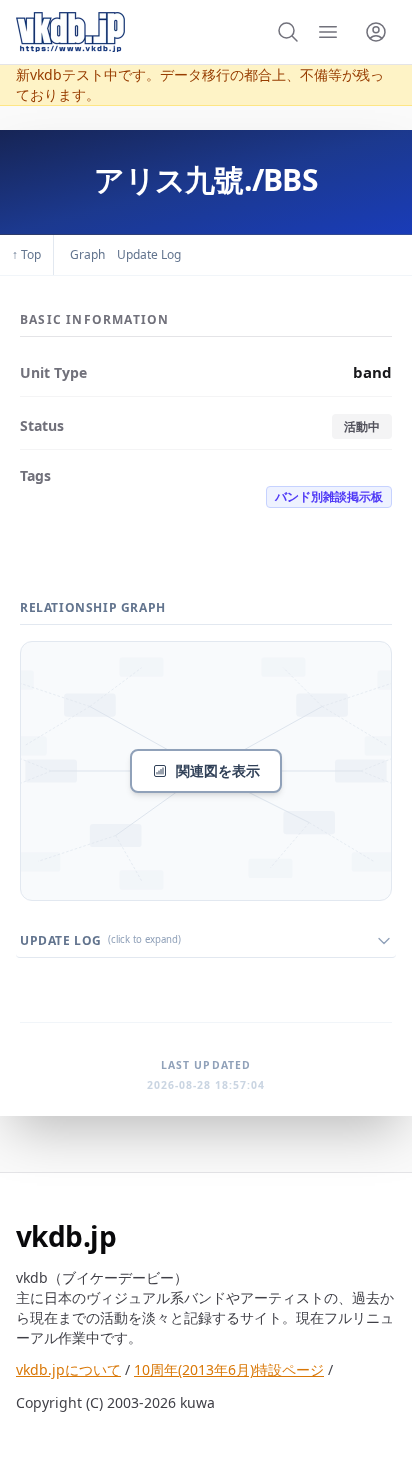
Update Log (149, 254)
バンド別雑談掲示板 (329, 496)
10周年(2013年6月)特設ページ (229, 1369)
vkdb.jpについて (68, 1369)
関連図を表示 (218, 770)
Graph (87, 254)
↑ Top (26, 254)
